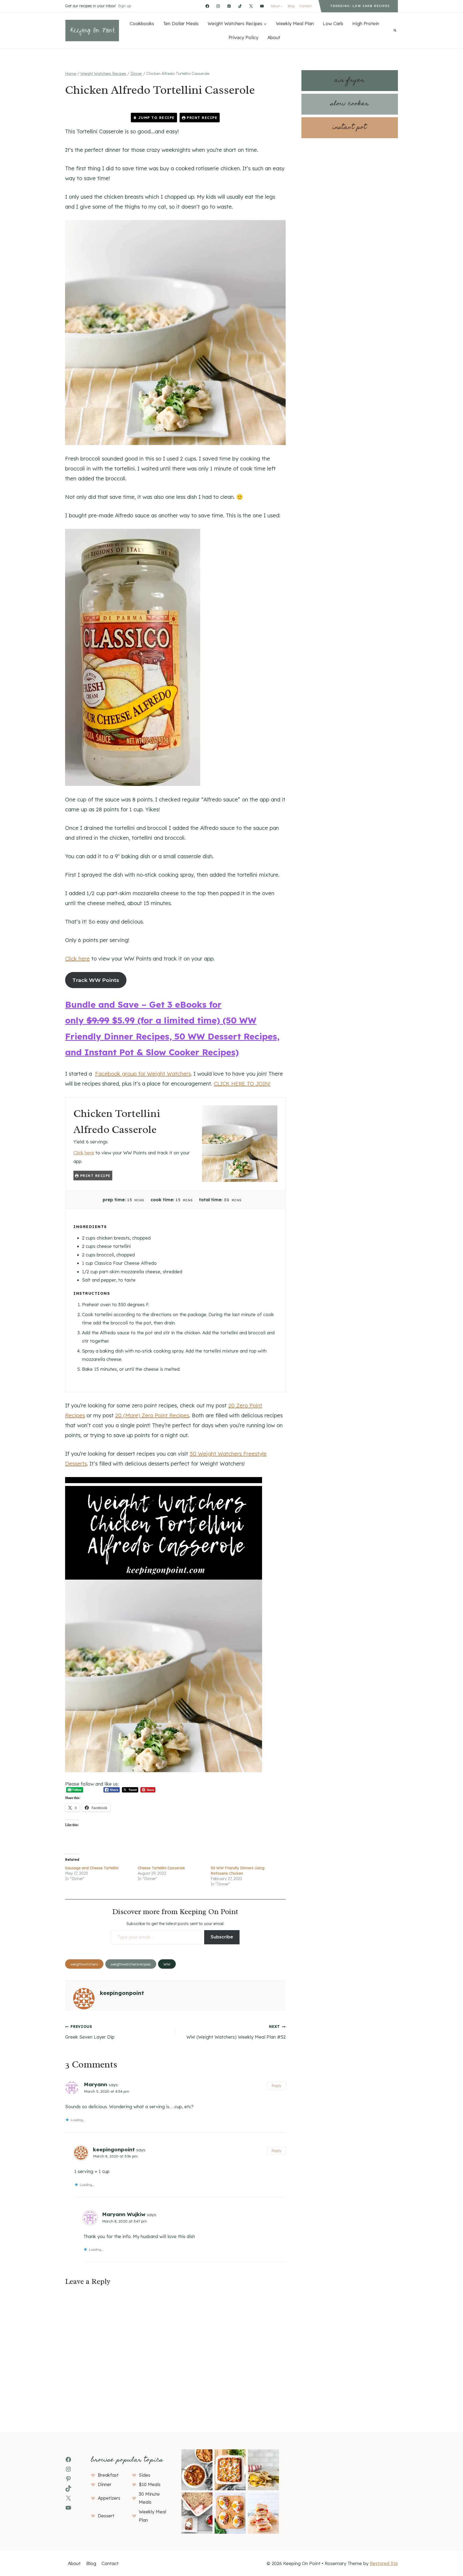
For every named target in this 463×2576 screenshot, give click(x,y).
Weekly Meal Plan (295, 23)
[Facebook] (207, 6)
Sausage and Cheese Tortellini (92, 1868)
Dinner (105, 2484)
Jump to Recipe (156, 118)
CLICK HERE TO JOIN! (242, 1084)
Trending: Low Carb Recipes (360, 6)
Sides (145, 2475)
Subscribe (222, 1937)
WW (167, 1964)
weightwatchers (84, 1964)
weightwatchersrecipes (131, 1964)
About (274, 37)
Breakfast (108, 2475)
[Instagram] (218, 6)
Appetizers (109, 2498)
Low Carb (333, 23)
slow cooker (350, 104)
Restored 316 (384, 2563)
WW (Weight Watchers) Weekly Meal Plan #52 (236, 2032)
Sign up (125, 6)
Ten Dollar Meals (181, 23)
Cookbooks (142, 23)
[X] (251, 6)
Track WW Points (96, 980)
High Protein (366, 23)
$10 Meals (150, 2484)
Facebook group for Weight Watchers (143, 1074)
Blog (291, 6)
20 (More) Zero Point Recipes (152, 1415)
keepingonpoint (122, 1993)
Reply (276, 2086)
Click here (77, 959)
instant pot (350, 128)
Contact (305, 6)
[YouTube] (262, 6)
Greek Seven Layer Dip (90, 2032)
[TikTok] (240, 6)
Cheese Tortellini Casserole (161, 1868)
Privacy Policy (243, 37)
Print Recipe (201, 118)
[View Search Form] (395, 31)
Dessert (106, 2516)
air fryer (350, 80)
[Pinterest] (229, 6)
